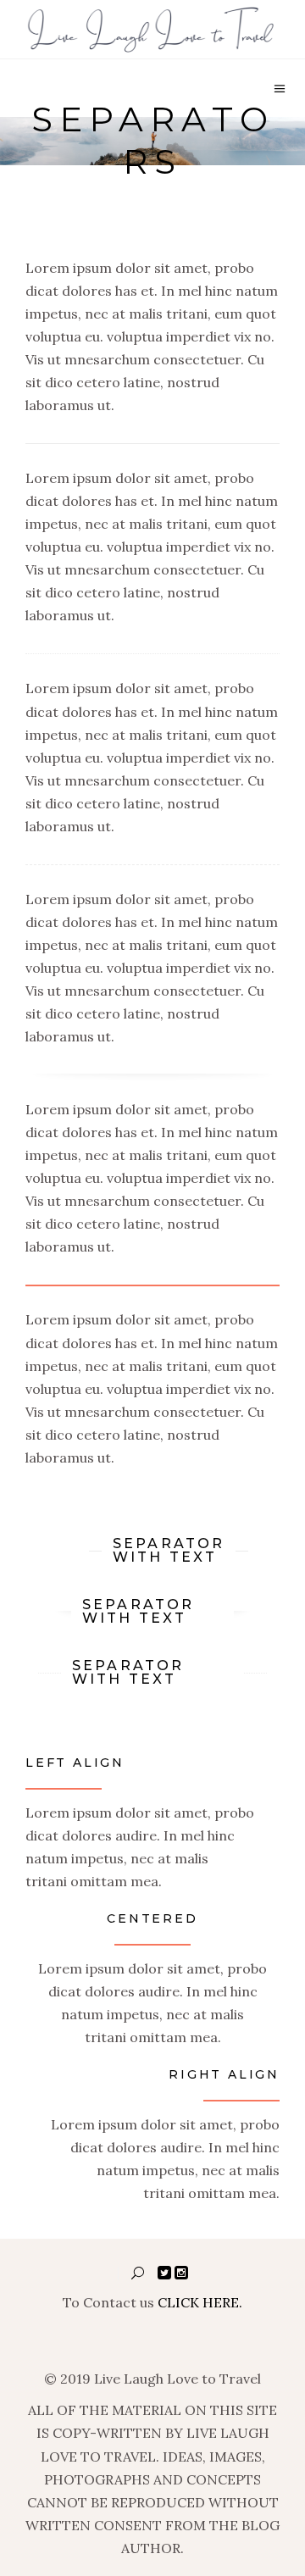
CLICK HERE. (200, 2302)
